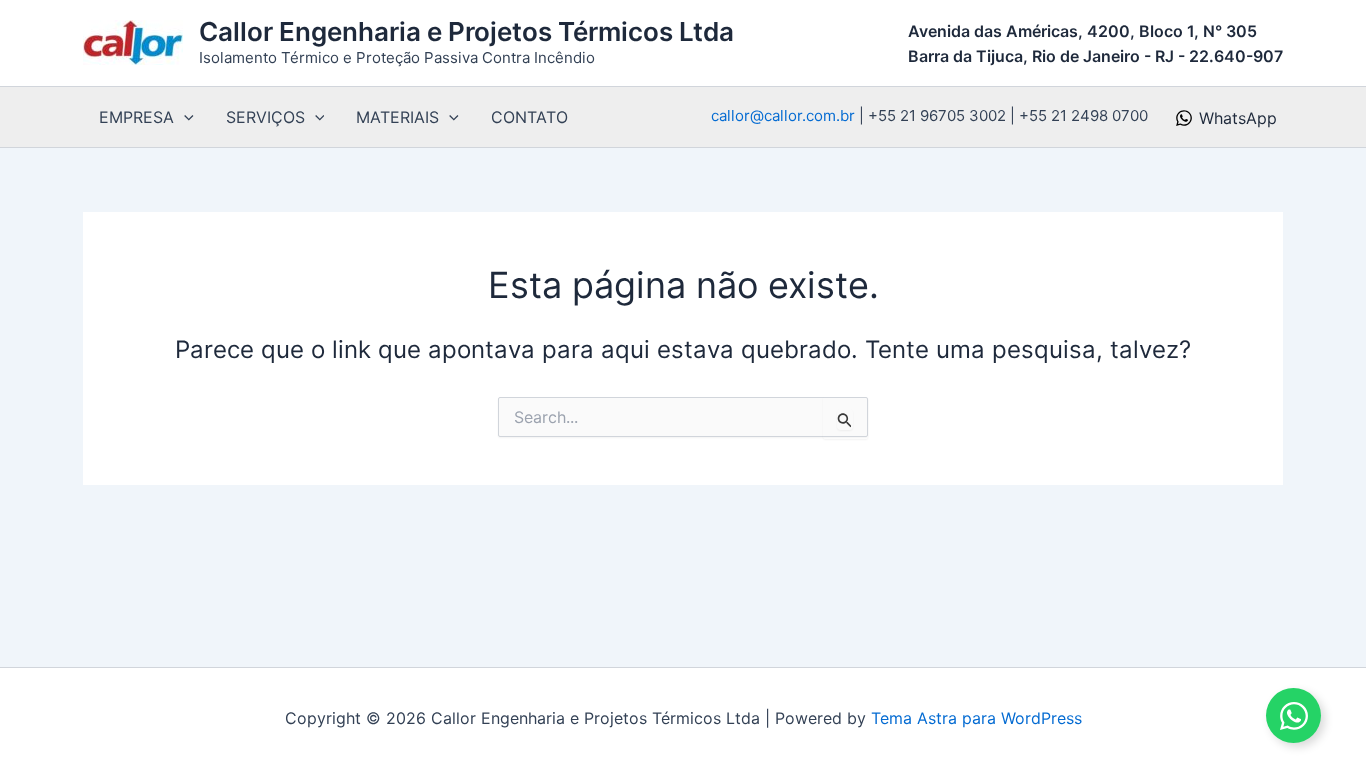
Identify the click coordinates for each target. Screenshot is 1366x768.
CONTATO (529, 117)
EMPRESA (136, 117)
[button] (184, 117)
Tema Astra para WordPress (976, 718)
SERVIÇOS (265, 117)
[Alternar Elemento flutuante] (1293, 715)
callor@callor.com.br (783, 115)
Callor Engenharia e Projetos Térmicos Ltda (466, 31)
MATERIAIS (397, 117)
